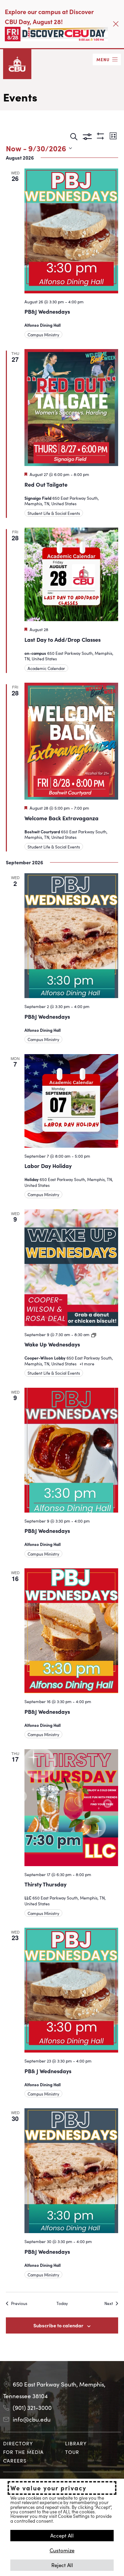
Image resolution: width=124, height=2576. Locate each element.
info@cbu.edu (32, 2419)
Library (76, 2443)
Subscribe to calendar (58, 2325)
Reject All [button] (62, 2565)
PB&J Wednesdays (47, 311)
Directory (18, 2443)
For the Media (23, 2452)
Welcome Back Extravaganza (61, 818)
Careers (15, 2460)
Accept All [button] (62, 2535)
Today (62, 2303)
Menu (103, 59)
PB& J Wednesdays (48, 2071)
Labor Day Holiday (48, 1166)
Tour (72, 2452)
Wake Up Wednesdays (52, 1344)
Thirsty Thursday (45, 1884)
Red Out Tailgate (46, 484)
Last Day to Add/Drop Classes (63, 639)
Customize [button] (62, 2550)
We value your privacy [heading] (48, 2488)
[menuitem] (31, 2443)
